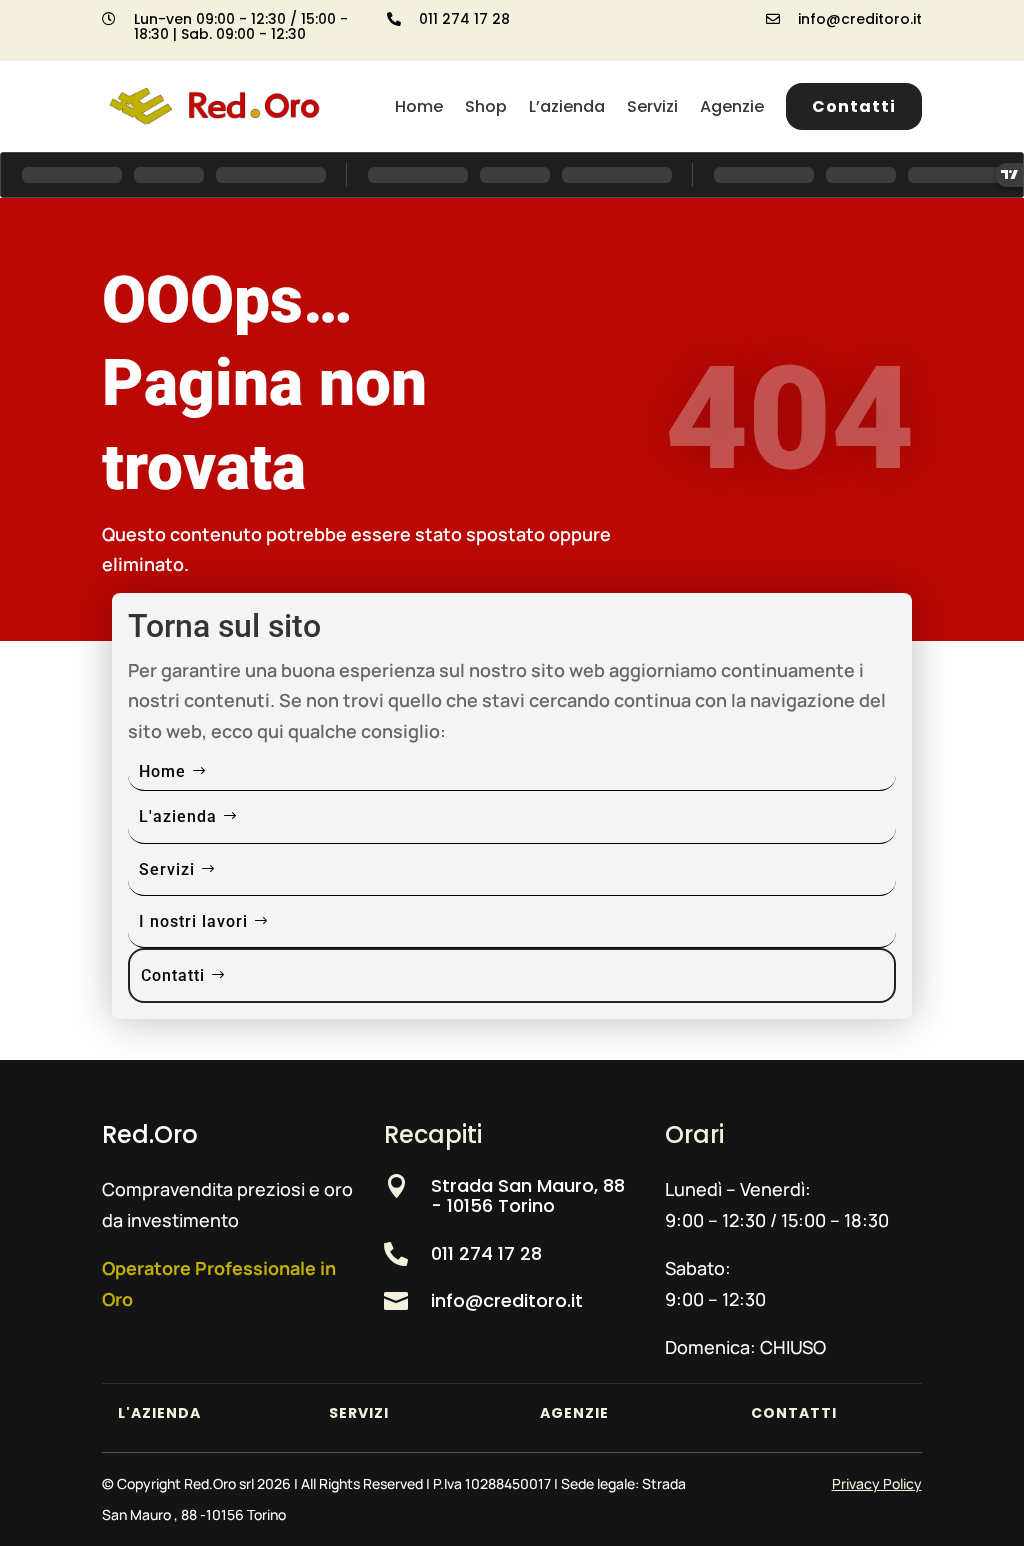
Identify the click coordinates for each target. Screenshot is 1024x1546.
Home (419, 106)
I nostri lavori (193, 921)
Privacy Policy (877, 1483)
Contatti (854, 106)
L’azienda (567, 106)
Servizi (652, 106)
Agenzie (732, 106)
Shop (486, 106)
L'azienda (178, 816)
